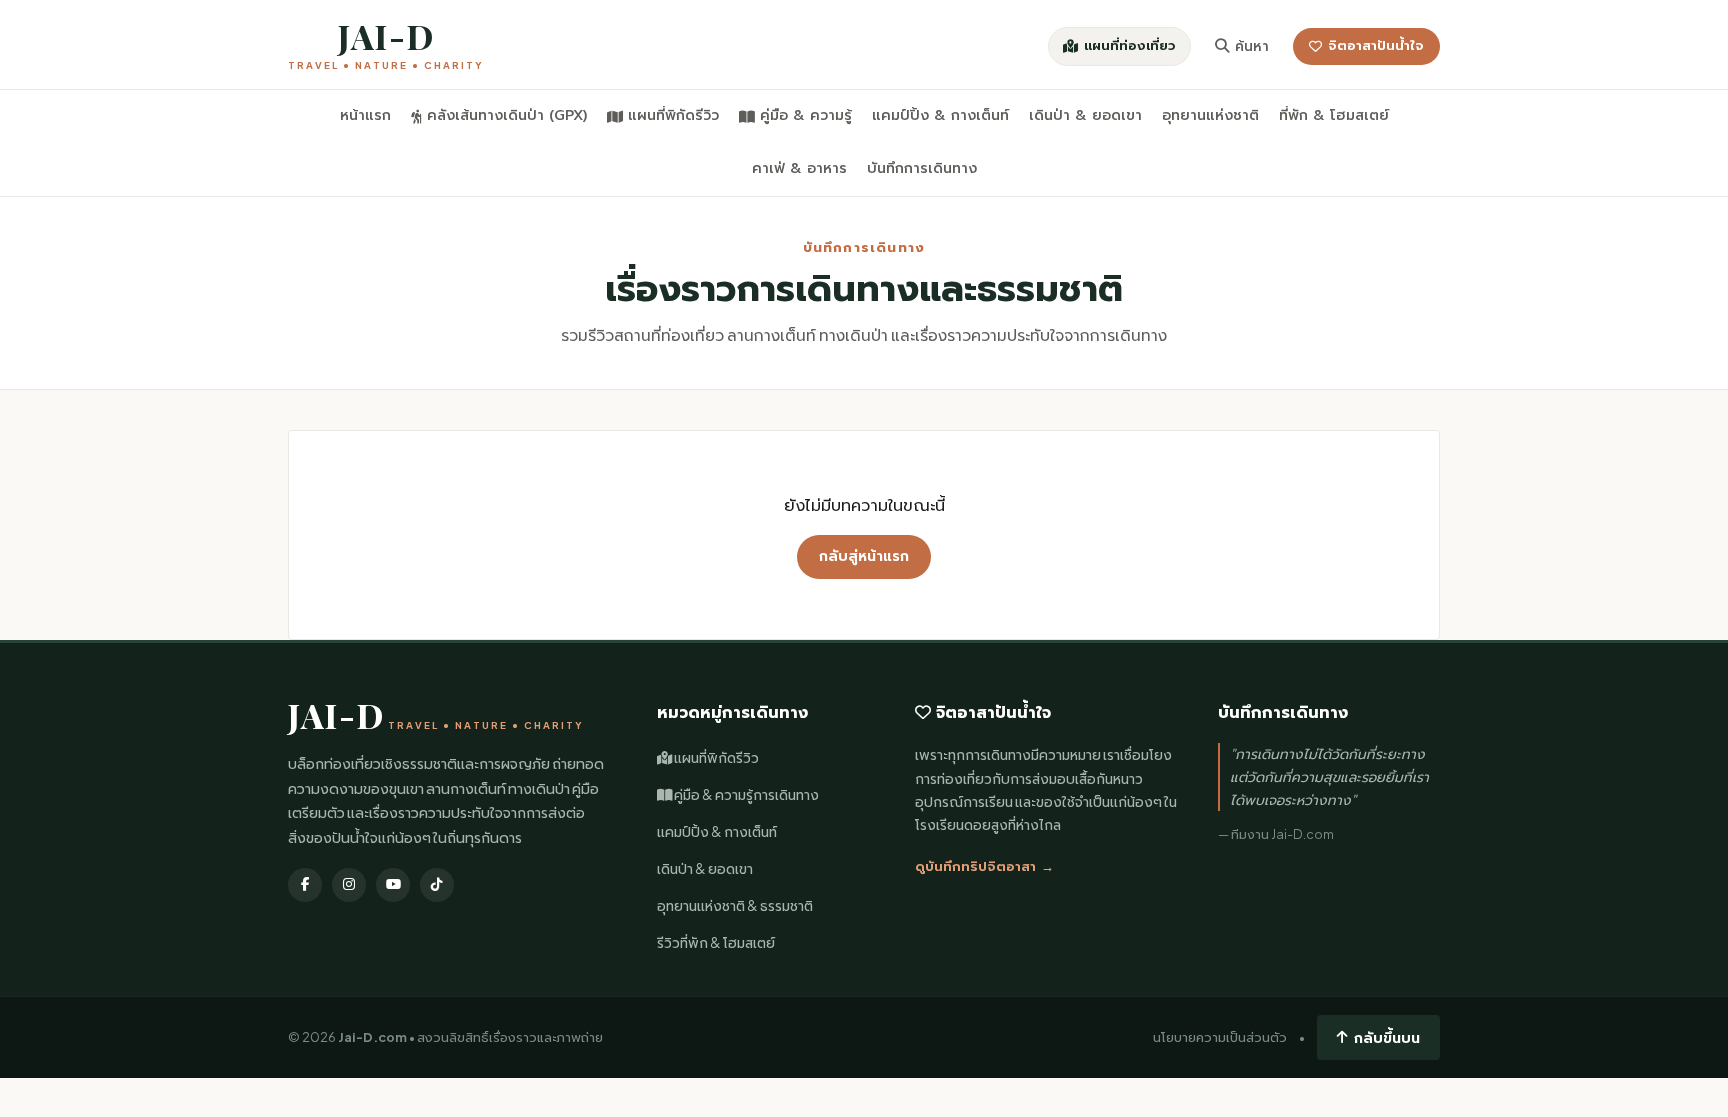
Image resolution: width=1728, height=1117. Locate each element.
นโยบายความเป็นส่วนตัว (1220, 1037)
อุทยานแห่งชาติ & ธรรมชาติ (735, 905)
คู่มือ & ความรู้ (806, 115)
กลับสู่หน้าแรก (864, 556)
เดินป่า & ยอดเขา (1085, 115)
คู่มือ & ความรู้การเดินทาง (745, 794)
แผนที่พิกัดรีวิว (673, 115)
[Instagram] (349, 885)
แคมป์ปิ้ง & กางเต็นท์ (940, 115)
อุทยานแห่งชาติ (1210, 115)
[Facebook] (305, 885)
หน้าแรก (365, 115)
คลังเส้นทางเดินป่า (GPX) (507, 115)
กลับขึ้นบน (1387, 1037)
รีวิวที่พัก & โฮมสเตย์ (716, 942)
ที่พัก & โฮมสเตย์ (1334, 115)
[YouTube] (393, 885)
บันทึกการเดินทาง (922, 168)
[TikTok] (437, 885)
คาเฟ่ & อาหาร (799, 168)
